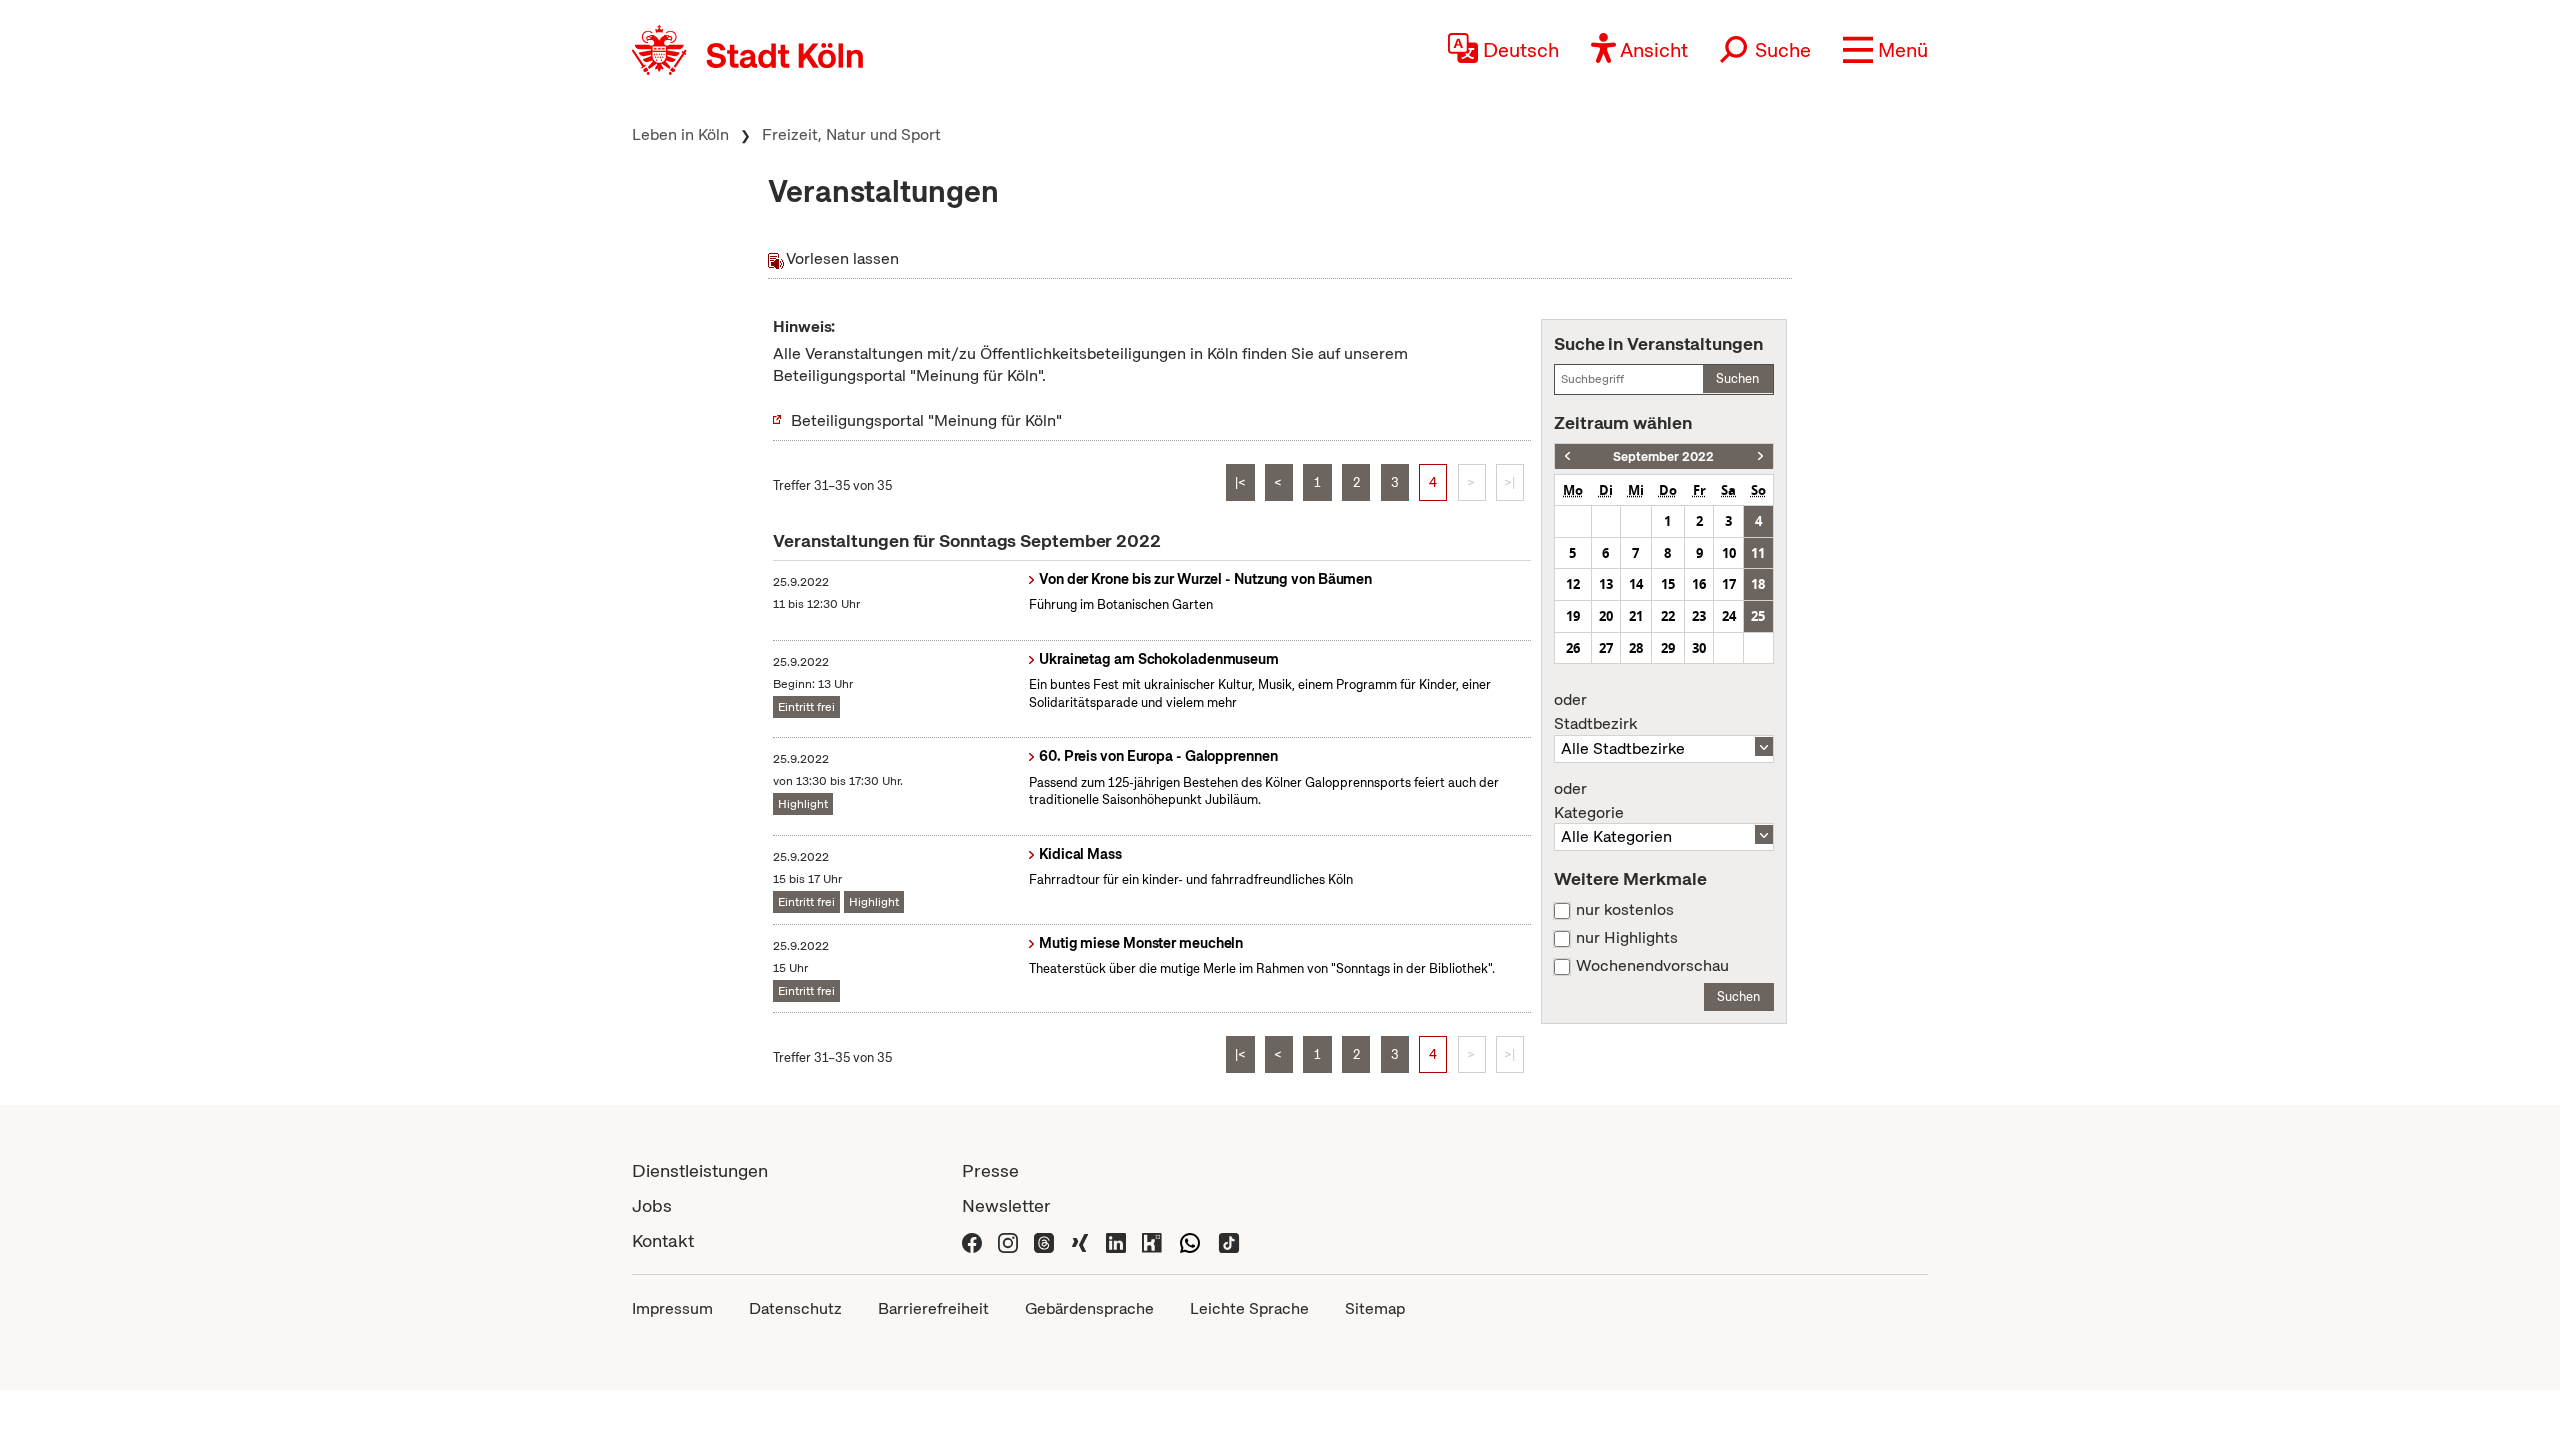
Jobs (652, 1205)
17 (1729, 584)
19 (1573, 616)
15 (1668, 584)
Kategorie (1589, 801)
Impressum (672, 1308)
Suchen (1737, 378)
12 (1573, 584)
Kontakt (663, 1240)
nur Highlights (1627, 938)
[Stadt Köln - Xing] (1080, 1240)
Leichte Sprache (1249, 1308)
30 (1699, 648)
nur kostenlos (1625, 910)
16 (1699, 584)
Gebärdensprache (1089, 1308)
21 (1636, 616)
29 (1668, 648)
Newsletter (1006, 1205)
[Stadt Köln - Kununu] (1152, 1240)
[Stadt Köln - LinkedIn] (1116, 1240)
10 (1729, 553)
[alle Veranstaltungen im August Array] (1567, 456)
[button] (1885, 50)
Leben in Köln (680, 134)
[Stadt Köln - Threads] (1044, 1240)
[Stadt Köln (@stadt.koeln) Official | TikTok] (1229, 1240)
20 (1606, 616)
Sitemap (1375, 1308)
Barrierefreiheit (933, 1308)
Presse (990, 1170)
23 (1699, 616)
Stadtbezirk (1595, 712)
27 (1606, 648)
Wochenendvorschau (1652, 966)
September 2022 (1663, 456)
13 (1606, 584)
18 (1758, 584)
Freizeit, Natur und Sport (851, 134)
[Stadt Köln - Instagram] (1008, 1240)
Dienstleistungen (700, 1170)
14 (1636, 584)
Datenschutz (795, 1308)
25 (1758, 616)
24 (1729, 616)
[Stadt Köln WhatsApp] (1190, 1240)
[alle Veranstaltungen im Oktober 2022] (1760, 456)
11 (1758, 553)
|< (1240, 482)
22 (1668, 616)
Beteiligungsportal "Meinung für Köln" (926, 420)
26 (1573, 648)
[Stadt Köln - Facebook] (972, 1240)
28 (1636, 648)
